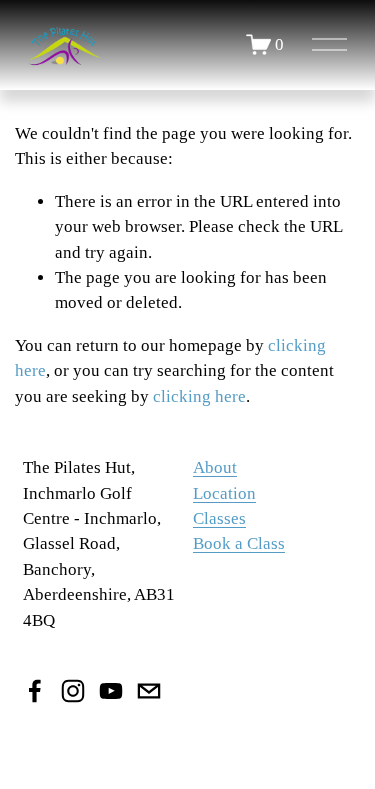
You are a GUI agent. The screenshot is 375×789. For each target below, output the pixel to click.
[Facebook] (35, 691)
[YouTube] (111, 691)
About (215, 467)
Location (224, 493)
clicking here (199, 396)
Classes (219, 518)
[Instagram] (73, 691)
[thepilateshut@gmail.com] (149, 691)
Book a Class (239, 543)
